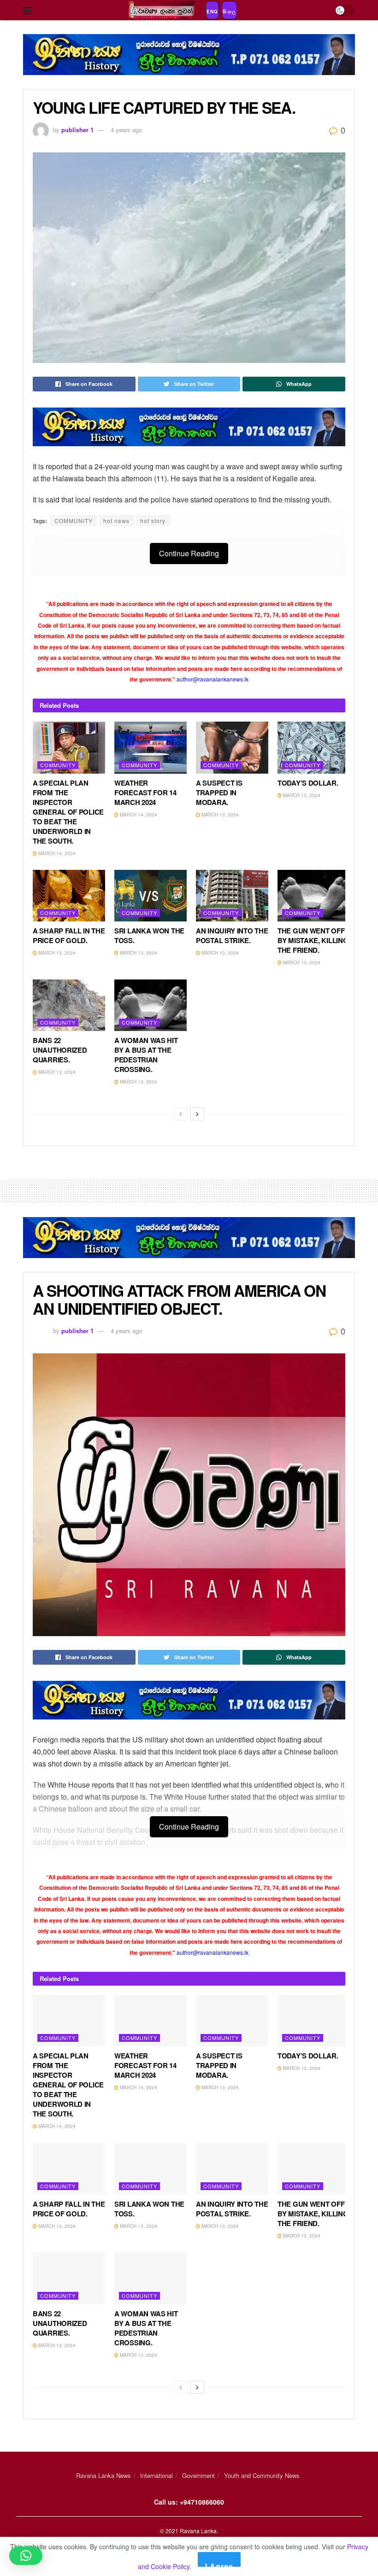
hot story (153, 521)
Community (58, 765)
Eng (212, 12)
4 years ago (126, 130)
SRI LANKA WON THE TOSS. (149, 935)
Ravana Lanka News (103, 2475)
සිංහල (229, 12)
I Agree (219, 2564)
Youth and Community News (262, 2475)
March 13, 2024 (219, 815)
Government (198, 2475)
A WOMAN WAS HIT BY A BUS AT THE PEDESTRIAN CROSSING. (146, 1055)
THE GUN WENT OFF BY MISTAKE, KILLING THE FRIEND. (313, 940)
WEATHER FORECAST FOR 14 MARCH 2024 (145, 793)
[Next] (197, 1114)
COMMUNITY (74, 521)
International (157, 2475)
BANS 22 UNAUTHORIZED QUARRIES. (60, 1050)
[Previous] (181, 1114)
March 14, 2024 (56, 853)
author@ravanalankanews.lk (213, 679)
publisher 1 (77, 130)
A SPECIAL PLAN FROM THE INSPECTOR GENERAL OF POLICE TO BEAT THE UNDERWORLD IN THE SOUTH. (68, 812)
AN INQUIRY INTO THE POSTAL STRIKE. (232, 935)
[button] (26, 2556)
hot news (116, 521)
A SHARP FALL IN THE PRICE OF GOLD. (69, 935)
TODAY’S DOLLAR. (308, 783)
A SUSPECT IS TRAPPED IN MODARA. (219, 793)
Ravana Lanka (198, 2531)
